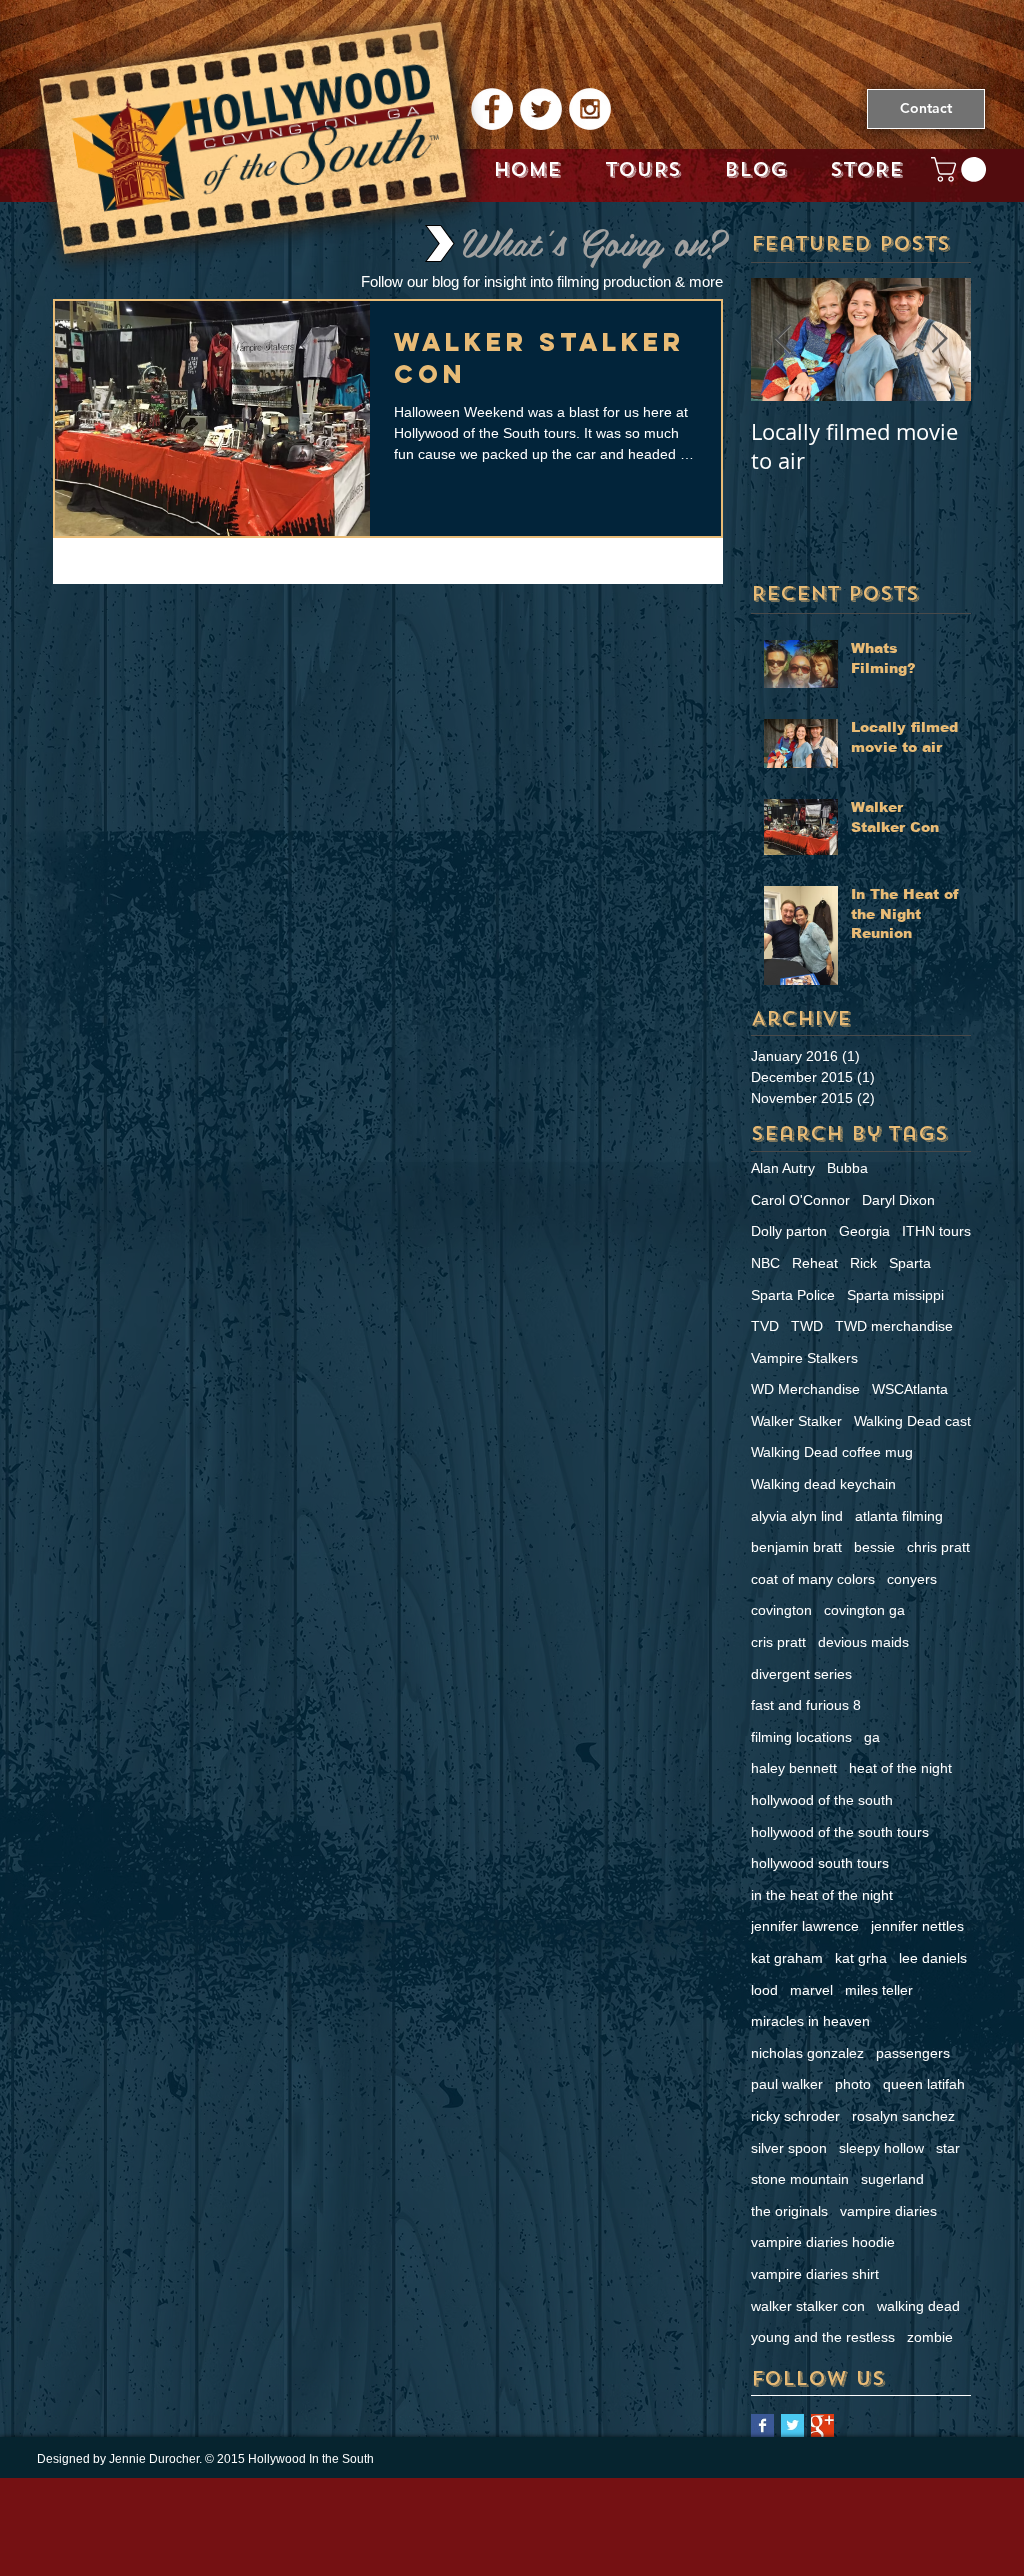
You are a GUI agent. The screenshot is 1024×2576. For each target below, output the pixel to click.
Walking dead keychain (823, 1484)
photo (853, 2084)
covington (781, 1610)
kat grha (861, 1958)
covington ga (864, 1610)
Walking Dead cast (912, 1421)
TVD (765, 1326)
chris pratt (938, 1547)
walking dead (918, 2306)
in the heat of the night (822, 1895)
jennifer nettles (917, 1926)
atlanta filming (899, 1516)
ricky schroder (795, 2116)
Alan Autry (783, 1168)
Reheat (815, 1263)
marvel (811, 1990)
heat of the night (900, 1768)
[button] (961, 169)
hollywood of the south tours (840, 1832)
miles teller (879, 1990)
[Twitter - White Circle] (541, 109)
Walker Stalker (796, 1421)
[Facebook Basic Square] (762, 2425)
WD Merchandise (805, 1389)
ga (872, 1737)
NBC (765, 1263)
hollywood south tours (820, 1863)
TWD (807, 1326)
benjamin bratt (796, 1547)
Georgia (864, 1231)
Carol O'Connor (800, 1200)
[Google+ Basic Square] (822, 2425)
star (948, 2148)
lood (764, 1990)
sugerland (892, 2179)
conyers (912, 1579)
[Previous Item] (783, 339)
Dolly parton (789, 1231)
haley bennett (794, 1768)
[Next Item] (939, 339)
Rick (863, 1263)
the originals (789, 2211)
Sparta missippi (895, 1295)
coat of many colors (813, 1579)
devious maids (863, 1642)
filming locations (801, 1737)
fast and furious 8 (806, 1705)
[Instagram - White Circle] (590, 109)
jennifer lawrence (805, 1926)
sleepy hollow (881, 2148)
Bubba (847, 1168)
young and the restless (823, 2337)
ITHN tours (936, 1231)
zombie (930, 2337)
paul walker (787, 2084)
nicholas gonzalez (807, 2053)
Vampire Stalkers (804, 1358)
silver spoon (789, 2148)
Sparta (910, 1263)
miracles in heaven (810, 2021)
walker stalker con (808, 2306)
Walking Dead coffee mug (832, 1452)
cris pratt (778, 1642)
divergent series (801, 1674)
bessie (874, 1547)
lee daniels (933, 1958)
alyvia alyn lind (797, 1516)
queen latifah (924, 2084)
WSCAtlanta (910, 1389)
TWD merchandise (894, 1326)
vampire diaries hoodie (823, 2242)
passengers (913, 2053)
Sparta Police (793, 1295)
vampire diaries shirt (815, 2274)
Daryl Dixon (898, 1200)
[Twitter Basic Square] (792, 2425)
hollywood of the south (822, 1800)
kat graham (787, 1958)
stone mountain (800, 2179)
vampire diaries (888, 2211)
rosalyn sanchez (903, 2116)
